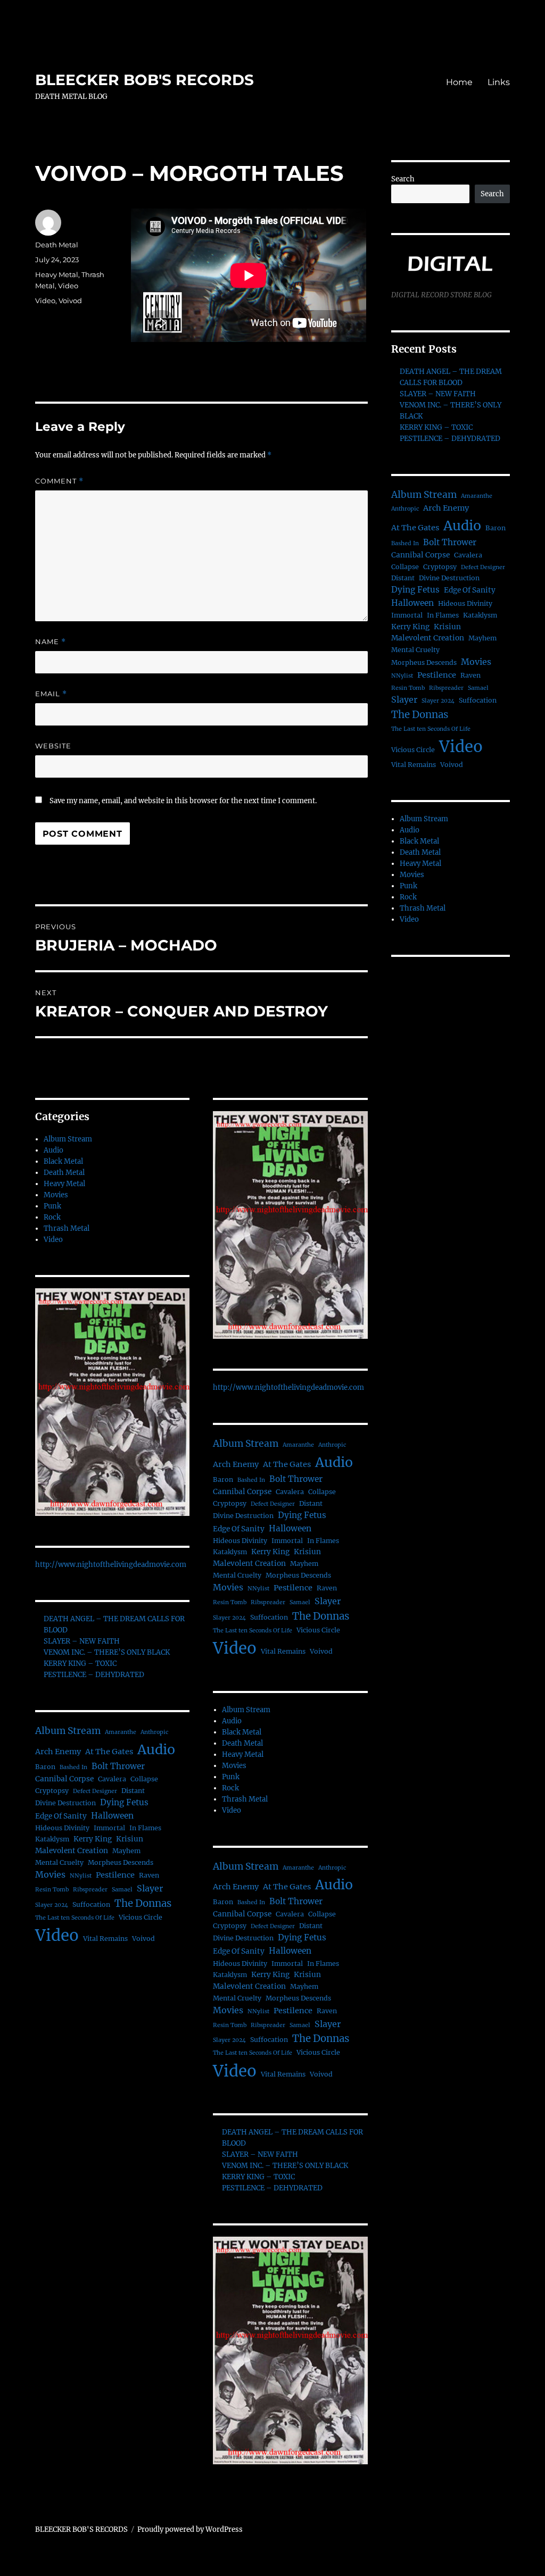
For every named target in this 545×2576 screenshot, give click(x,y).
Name (51, 642)
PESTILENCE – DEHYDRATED (94, 1675)
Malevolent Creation (72, 1851)
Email (51, 694)
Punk (52, 1206)
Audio (53, 1150)
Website (53, 746)
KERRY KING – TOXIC (80, 1664)
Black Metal (63, 1161)
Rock (52, 1217)
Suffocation (91, 1904)
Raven (149, 1875)
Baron (45, 1767)
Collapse (144, 1779)
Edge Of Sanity (61, 1816)
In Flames (145, 1828)
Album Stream (68, 1139)
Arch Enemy (58, 1752)
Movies (56, 1195)
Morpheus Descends (121, 1862)
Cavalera (112, 1779)
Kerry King (93, 1839)
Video (68, 286)
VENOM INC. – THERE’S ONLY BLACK (107, 1652)
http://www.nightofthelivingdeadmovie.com (111, 1565)
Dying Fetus (124, 1802)
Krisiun (130, 1839)
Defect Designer (95, 1791)
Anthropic (154, 1732)
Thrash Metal (67, 1228)
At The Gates (109, 1752)
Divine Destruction (65, 1803)
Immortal (109, 1828)
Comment (59, 481)
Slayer (150, 1888)
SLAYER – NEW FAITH (82, 1641)
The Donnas (143, 1903)
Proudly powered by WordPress (190, 2529)
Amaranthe (121, 1732)
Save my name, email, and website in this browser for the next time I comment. (183, 801)
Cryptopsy (52, 1791)
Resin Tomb (52, 1890)
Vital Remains (105, 1939)
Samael (122, 1890)
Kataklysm (52, 1839)
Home (459, 82)
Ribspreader (90, 1890)
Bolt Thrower (118, 1766)
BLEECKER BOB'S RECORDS (144, 80)
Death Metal (57, 245)
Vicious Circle (141, 1917)
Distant (133, 1791)
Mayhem (126, 1851)
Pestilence (115, 1875)
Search (403, 179)
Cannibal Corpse (64, 1779)
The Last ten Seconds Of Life (75, 1918)
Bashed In (73, 1767)
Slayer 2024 (52, 1905)
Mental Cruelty (59, 1862)
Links (499, 82)
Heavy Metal (57, 274)
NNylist (81, 1876)
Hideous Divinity (62, 1828)
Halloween (112, 1816)
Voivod (70, 301)
